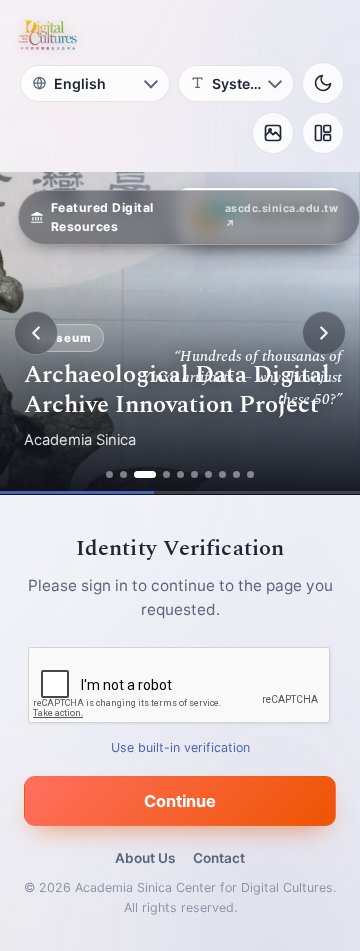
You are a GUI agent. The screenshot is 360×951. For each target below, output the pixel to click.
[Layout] (323, 133)
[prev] (36, 333)
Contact (219, 858)
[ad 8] (222, 474)
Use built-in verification (180, 747)
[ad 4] (166, 474)
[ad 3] (145, 474)
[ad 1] (109, 474)
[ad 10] (250, 474)
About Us (145, 858)
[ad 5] (180, 474)
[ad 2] (123, 474)
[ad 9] (236, 474)
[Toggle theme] (323, 83)
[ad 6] (194, 474)
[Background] (273, 133)
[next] (324, 333)
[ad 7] (208, 474)
